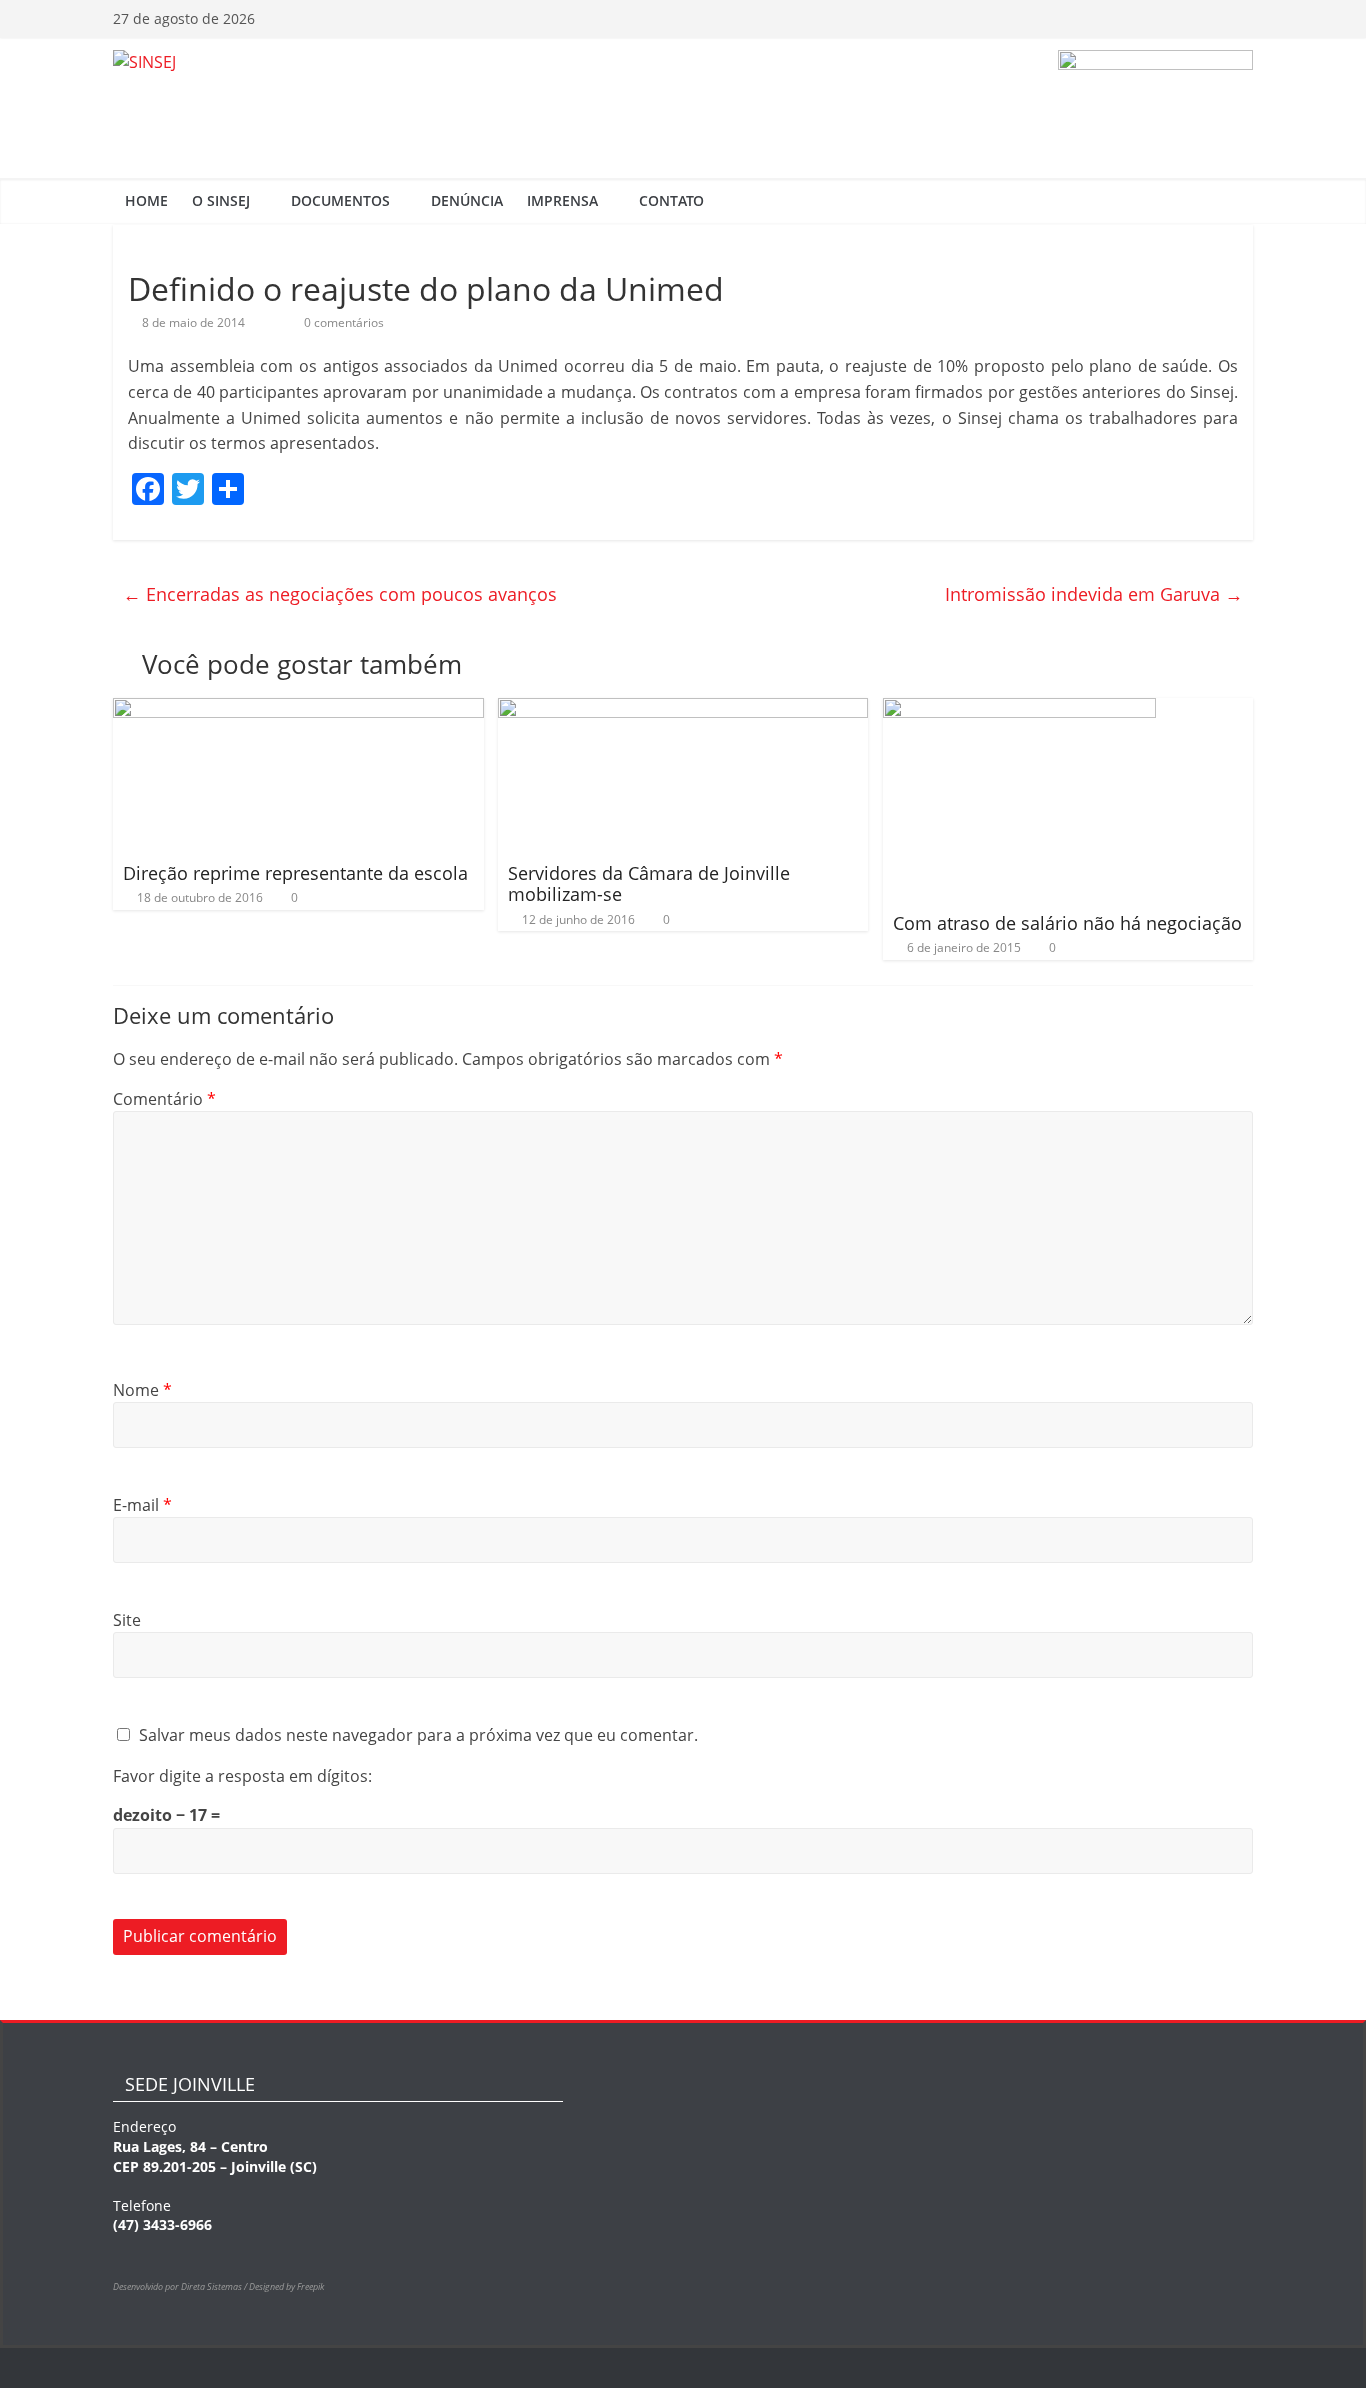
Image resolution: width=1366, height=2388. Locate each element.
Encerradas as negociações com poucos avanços (340, 594)
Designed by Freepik (286, 2286)
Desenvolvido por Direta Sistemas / (181, 2286)
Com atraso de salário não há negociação (1067, 923)
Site (127, 1620)
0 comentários (342, 322)
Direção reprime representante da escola (295, 873)
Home (146, 200)
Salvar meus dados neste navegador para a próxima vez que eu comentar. (418, 1735)
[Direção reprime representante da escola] (298, 710)
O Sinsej (221, 200)
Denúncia (467, 200)
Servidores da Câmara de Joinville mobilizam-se (649, 884)
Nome (142, 1390)
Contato (671, 200)
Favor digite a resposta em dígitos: (242, 1776)
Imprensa (562, 200)
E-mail (142, 1505)
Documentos (340, 200)
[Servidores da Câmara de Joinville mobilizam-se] (683, 710)
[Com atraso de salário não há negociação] (1019, 710)
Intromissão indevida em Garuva (1094, 594)
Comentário (164, 1099)
